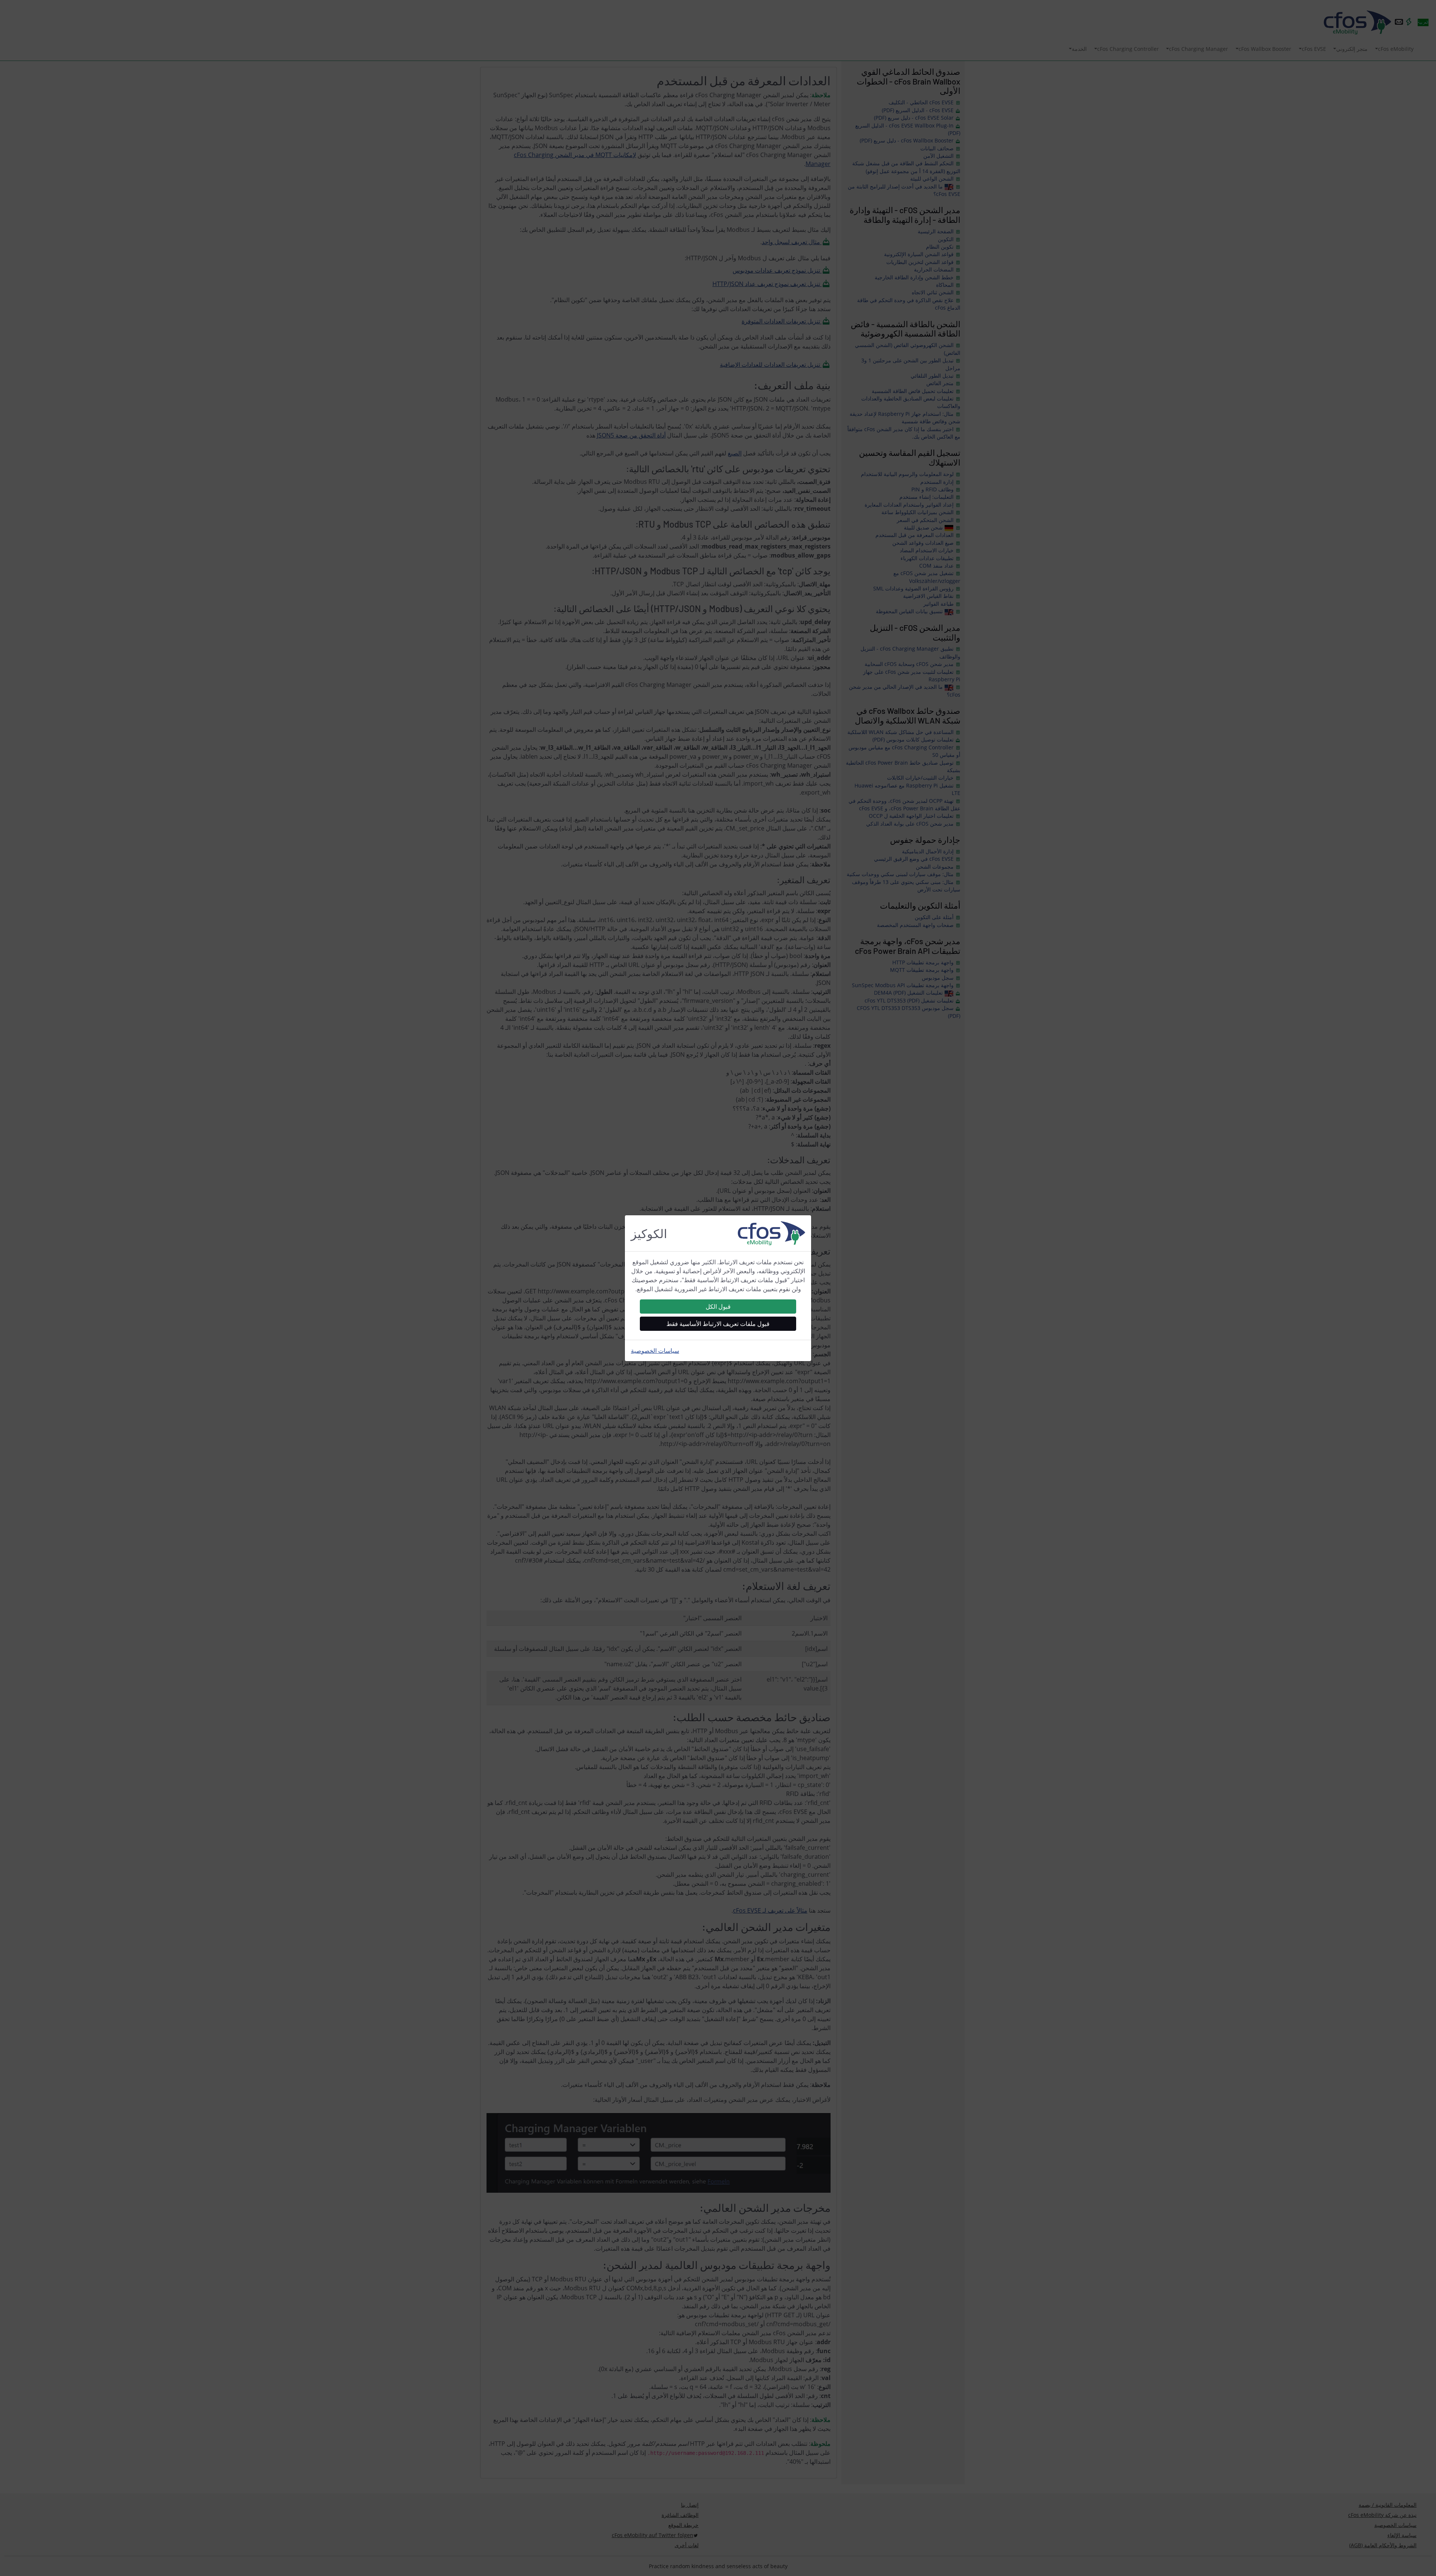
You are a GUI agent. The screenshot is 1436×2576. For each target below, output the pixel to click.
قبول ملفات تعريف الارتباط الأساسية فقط (718, 1324)
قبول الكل (718, 1307)
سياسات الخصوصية (655, 1351)
